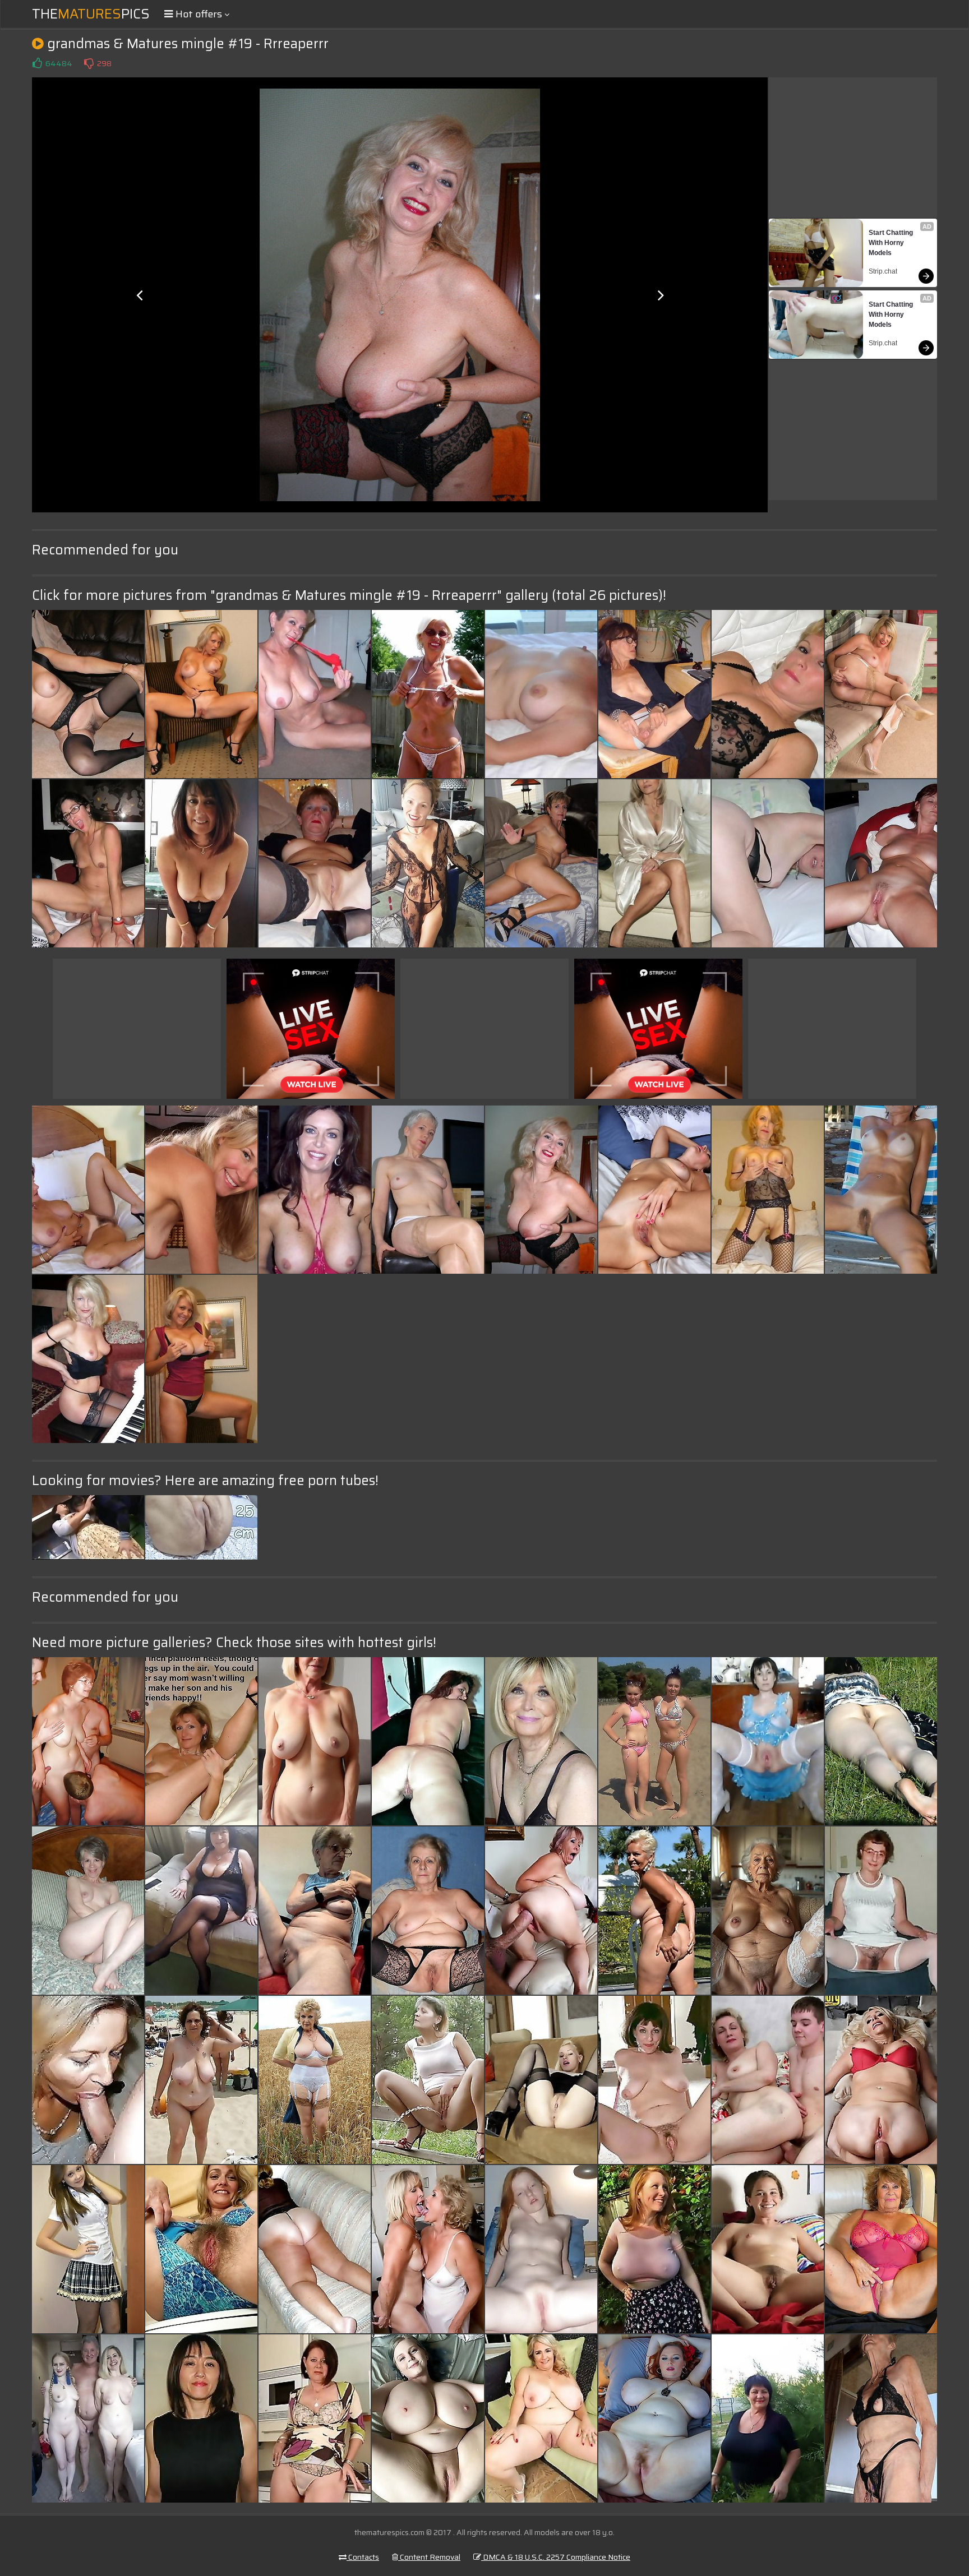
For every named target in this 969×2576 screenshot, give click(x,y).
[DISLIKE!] (89, 63)
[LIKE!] (37, 63)
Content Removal (429, 2557)
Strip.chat (883, 271)
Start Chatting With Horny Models (892, 243)
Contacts (363, 2557)
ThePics (91, 14)
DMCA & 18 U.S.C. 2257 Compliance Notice (556, 2557)
